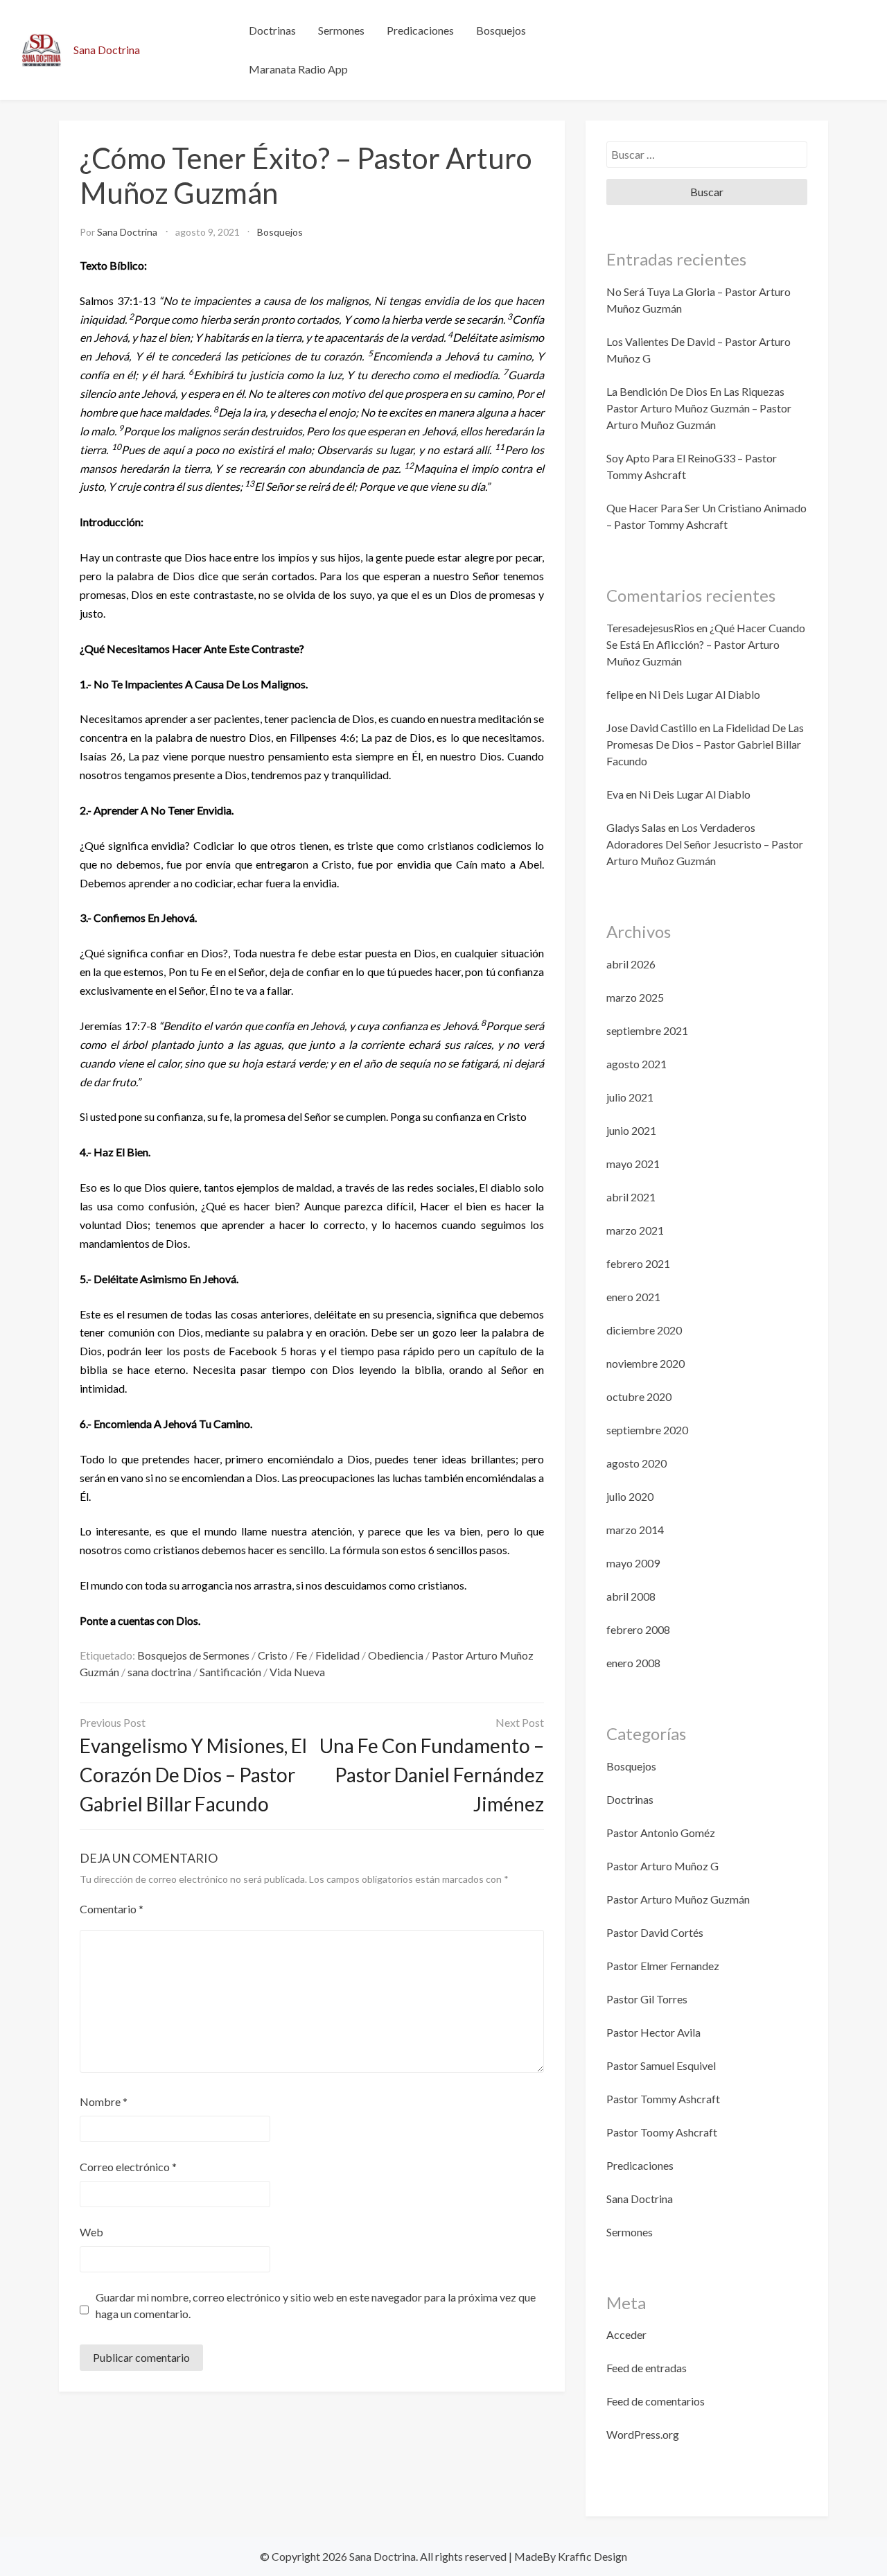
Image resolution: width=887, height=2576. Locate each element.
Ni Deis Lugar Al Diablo (704, 694)
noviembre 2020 (646, 1363)
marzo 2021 (635, 1230)
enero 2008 (633, 1663)
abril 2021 (631, 1197)
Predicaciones (420, 30)
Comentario (112, 1909)
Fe (301, 1655)
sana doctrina (159, 1672)
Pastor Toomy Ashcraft (662, 2132)
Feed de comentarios (656, 2401)
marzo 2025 (635, 997)
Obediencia (396, 1655)
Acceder (626, 2334)
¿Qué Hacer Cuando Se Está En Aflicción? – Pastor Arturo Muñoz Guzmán (706, 644)
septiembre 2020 (647, 1430)
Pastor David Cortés (655, 1932)
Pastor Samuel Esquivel (661, 2065)
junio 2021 (631, 1130)
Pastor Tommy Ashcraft (663, 2099)
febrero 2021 (638, 1263)
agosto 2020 (636, 1463)
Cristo (273, 1655)
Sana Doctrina (107, 50)
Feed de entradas (647, 2368)
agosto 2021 (636, 1064)
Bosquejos (501, 30)
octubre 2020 (639, 1396)
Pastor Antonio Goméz (661, 1833)
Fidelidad (337, 1655)
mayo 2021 (633, 1164)
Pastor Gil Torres (647, 1999)
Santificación (230, 1672)
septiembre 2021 (647, 1030)
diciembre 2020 (644, 1330)
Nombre (104, 2101)
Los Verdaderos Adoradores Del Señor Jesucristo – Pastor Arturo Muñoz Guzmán (705, 844)
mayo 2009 (633, 1563)
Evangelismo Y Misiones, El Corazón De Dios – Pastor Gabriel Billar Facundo (193, 1775)
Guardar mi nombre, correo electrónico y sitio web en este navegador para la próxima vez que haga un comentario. (316, 2305)
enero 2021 (633, 1297)
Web (91, 2232)
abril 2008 (631, 1596)
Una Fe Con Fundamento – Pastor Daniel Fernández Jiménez (432, 1775)
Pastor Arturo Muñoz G (662, 1866)
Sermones (341, 30)
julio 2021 (630, 1097)
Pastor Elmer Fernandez (663, 1966)
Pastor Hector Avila (653, 2032)
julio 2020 (630, 1496)
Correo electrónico (128, 2167)
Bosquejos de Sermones (193, 1655)
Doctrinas (272, 30)
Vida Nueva (297, 1672)
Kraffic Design (591, 2556)
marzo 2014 (635, 1530)
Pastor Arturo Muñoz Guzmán (678, 1899)
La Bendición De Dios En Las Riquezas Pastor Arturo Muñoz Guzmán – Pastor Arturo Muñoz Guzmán (699, 408)
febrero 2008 (638, 1629)
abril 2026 (631, 964)
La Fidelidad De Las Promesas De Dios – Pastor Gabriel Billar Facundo (705, 744)
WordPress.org (643, 2434)
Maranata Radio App (298, 69)
